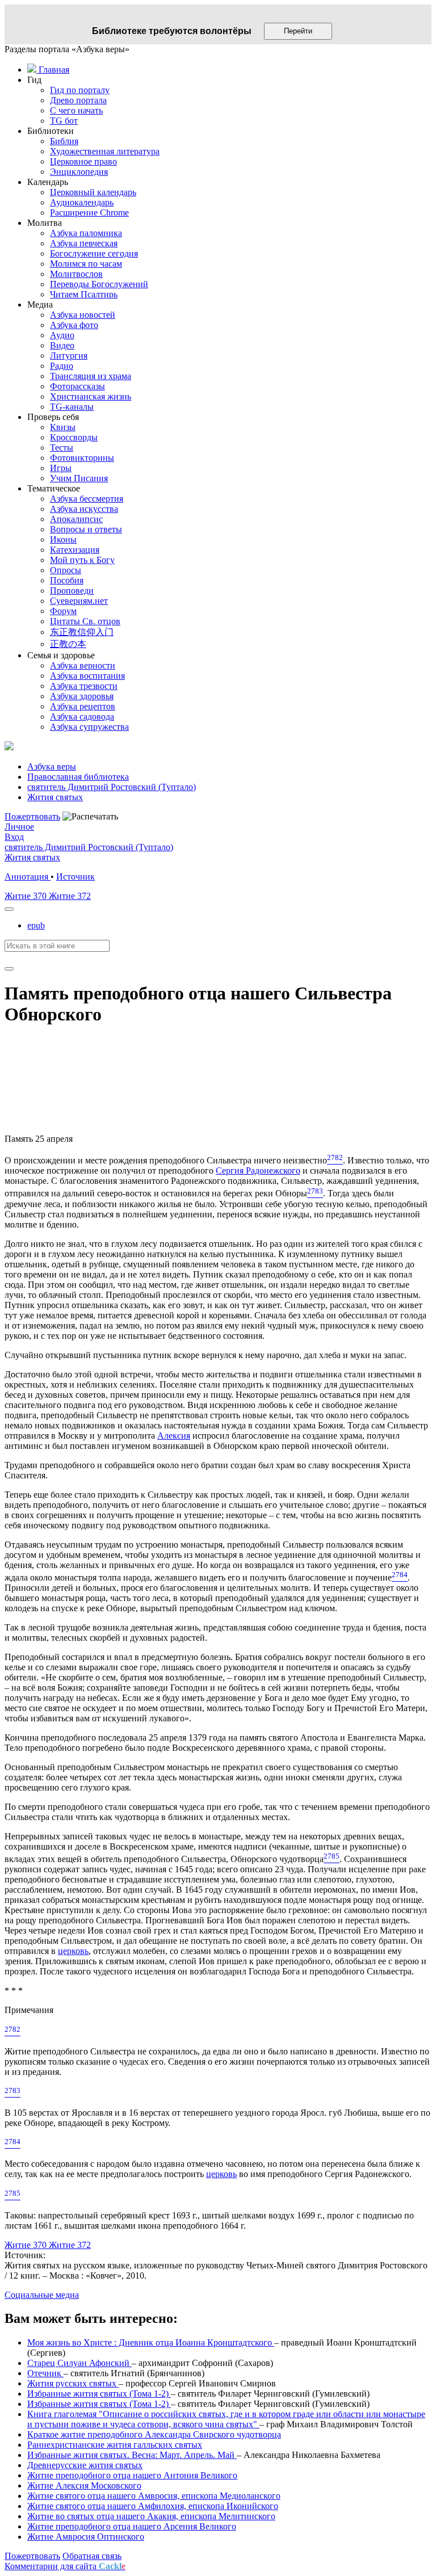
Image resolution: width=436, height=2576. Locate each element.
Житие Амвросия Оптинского (86, 2537)
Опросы (66, 570)
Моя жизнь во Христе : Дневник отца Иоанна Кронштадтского (151, 2342)
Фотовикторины (82, 458)
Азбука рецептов (83, 706)
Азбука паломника (86, 233)
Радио (62, 366)
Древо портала (78, 100)
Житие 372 (70, 896)
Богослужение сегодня (94, 253)
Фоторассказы (77, 386)
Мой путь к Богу (82, 560)
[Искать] (9, 969)
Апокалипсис (76, 519)
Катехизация (75, 550)
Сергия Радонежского (258, 1171)
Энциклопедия (79, 172)
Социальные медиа (42, 2295)
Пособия (67, 580)
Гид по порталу (80, 90)
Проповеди (72, 591)
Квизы (63, 427)
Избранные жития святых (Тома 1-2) (99, 2394)
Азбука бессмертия (87, 499)
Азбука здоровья (82, 696)
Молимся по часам (86, 264)
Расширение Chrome (89, 213)
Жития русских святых (73, 2383)
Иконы (63, 539)
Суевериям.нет (79, 601)
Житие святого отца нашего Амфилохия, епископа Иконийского (153, 2506)
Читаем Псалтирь (84, 294)
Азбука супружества (89, 727)
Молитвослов (76, 274)
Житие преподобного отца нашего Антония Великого (132, 2475)
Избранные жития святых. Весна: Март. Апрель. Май (132, 2455)
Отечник (45, 2373)
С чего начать (76, 110)
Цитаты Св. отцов (85, 621)
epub (36, 925)
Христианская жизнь (91, 396)
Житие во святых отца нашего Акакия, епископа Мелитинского (151, 2516)
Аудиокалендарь (82, 202)
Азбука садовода (82, 717)
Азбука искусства (84, 509)
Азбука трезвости (84, 686)
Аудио (62, 335)
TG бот (64, 121)
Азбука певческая (84, 243)
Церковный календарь (93, 192)
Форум (63, 611)
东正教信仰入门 (82, 632)
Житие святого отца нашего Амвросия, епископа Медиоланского (154, 2496)
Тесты (62, 447)
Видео (62, 345)
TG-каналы (72, 407)
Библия (64, 141)
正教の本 (68, 644)
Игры (61, 468)
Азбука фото (74, 325)
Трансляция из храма (91, 376)
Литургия (69, 356)
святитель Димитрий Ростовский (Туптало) (89, 847)
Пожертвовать (32, 816)
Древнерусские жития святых (85, 2465)
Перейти (298, 31)
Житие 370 (27, 896)
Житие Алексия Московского (84, 2485)
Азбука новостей (83, 315)
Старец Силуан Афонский (79, 2363)
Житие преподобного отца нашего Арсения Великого (132, 2526)
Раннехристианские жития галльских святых (115, 2445)
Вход (14, 837)
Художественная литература (105, 151)
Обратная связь (92, 2556)
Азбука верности (83, 665)
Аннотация (28, 877)
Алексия (174, 1436)
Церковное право (83, 161)
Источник (76, 877)
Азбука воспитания (87, 676)
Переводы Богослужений (99, 284)
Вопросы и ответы (86, 529)
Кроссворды (74, 437)
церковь (73, 1951)
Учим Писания (79, 478)
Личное (19, 827)
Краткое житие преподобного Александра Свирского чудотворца (154, 2434)
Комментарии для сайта (65, 2566)
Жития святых (32, 857)
